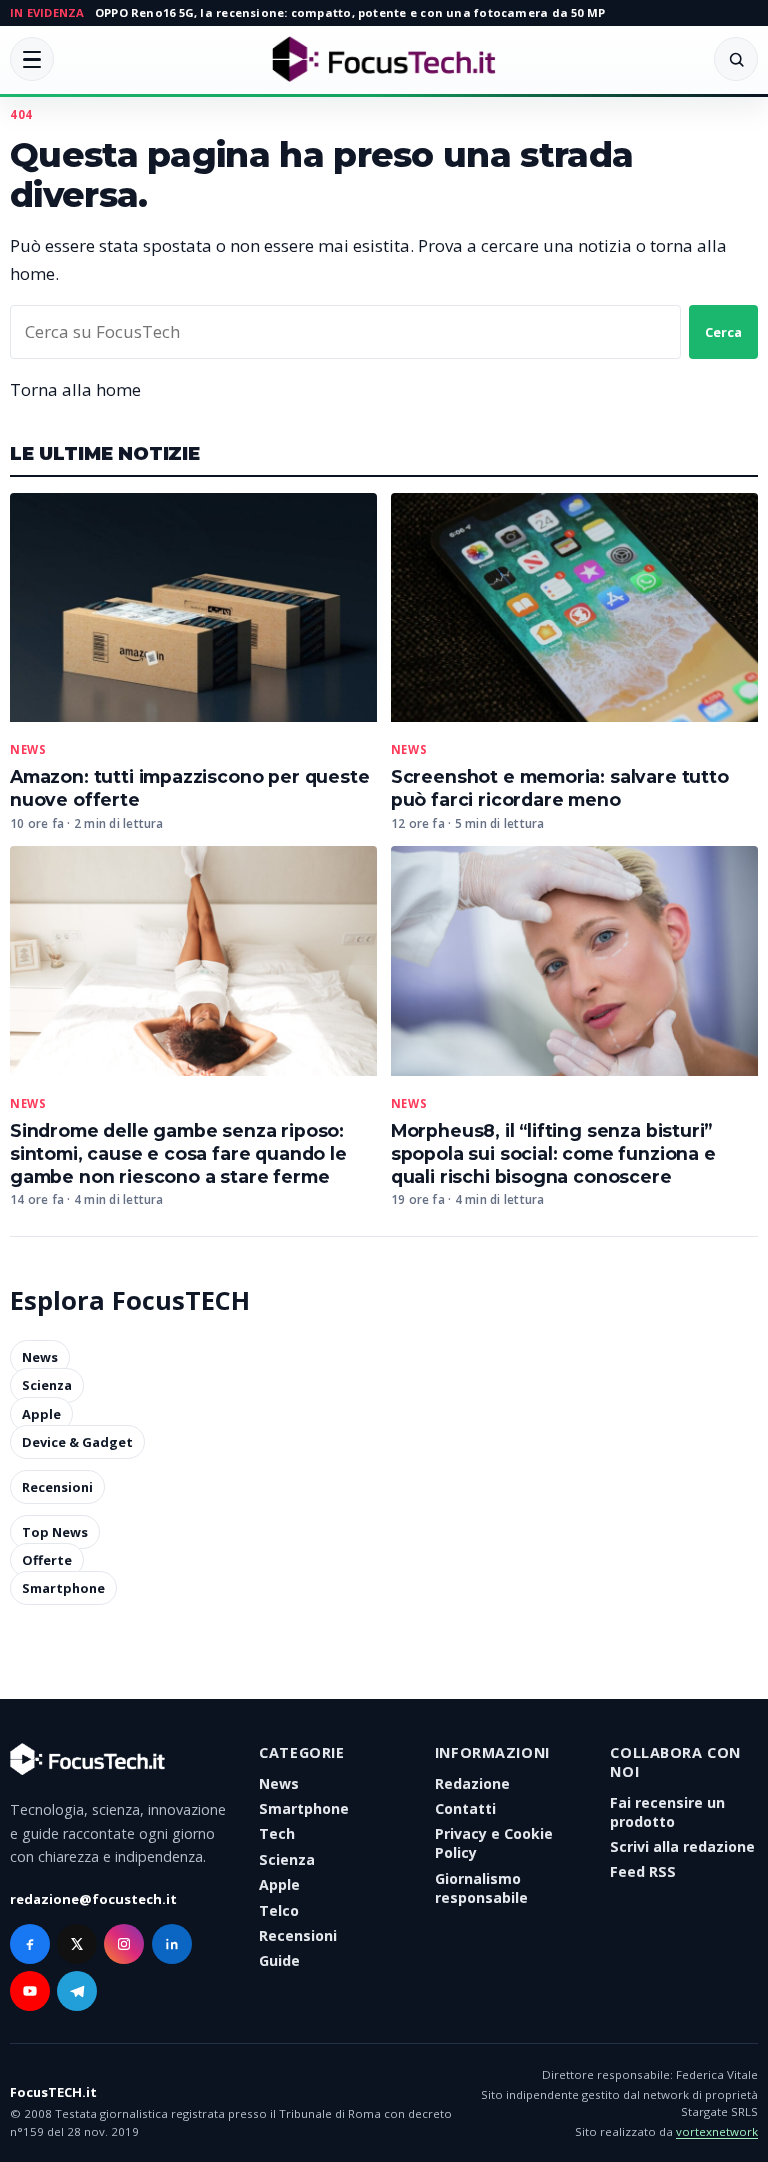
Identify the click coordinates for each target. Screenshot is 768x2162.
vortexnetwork (717, 2131)
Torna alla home (75, 389)
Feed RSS (643, 1871)
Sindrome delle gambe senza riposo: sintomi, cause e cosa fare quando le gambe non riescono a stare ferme (178, 1153)
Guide (279, 1960)
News (28, 750)
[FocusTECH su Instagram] (124, 1944)
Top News (55, 1532)
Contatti (465, 1808)
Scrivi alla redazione (682, 1846)
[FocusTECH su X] (77, 1944)
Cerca (723, 332)
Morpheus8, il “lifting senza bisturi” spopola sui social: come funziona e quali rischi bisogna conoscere (553, 1153)
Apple (41, 1414)
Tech (277, 1833)
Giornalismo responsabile (481, 1888)
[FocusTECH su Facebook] (30, 1944)
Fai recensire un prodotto (667, 1812)
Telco (279, 1910)
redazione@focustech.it (93, 1899)
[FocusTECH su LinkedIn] (172, 1944)
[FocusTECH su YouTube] (30, 1991)
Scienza (47, 1386)
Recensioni (57, 1487)
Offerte (47, 1560)
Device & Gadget (77, 1442)
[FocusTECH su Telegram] (77, 1991)
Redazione (472, 1783)
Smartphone (63, 1588)
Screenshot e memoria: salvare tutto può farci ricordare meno (560, 788)
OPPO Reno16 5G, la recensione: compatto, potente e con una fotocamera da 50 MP (350, 12)
